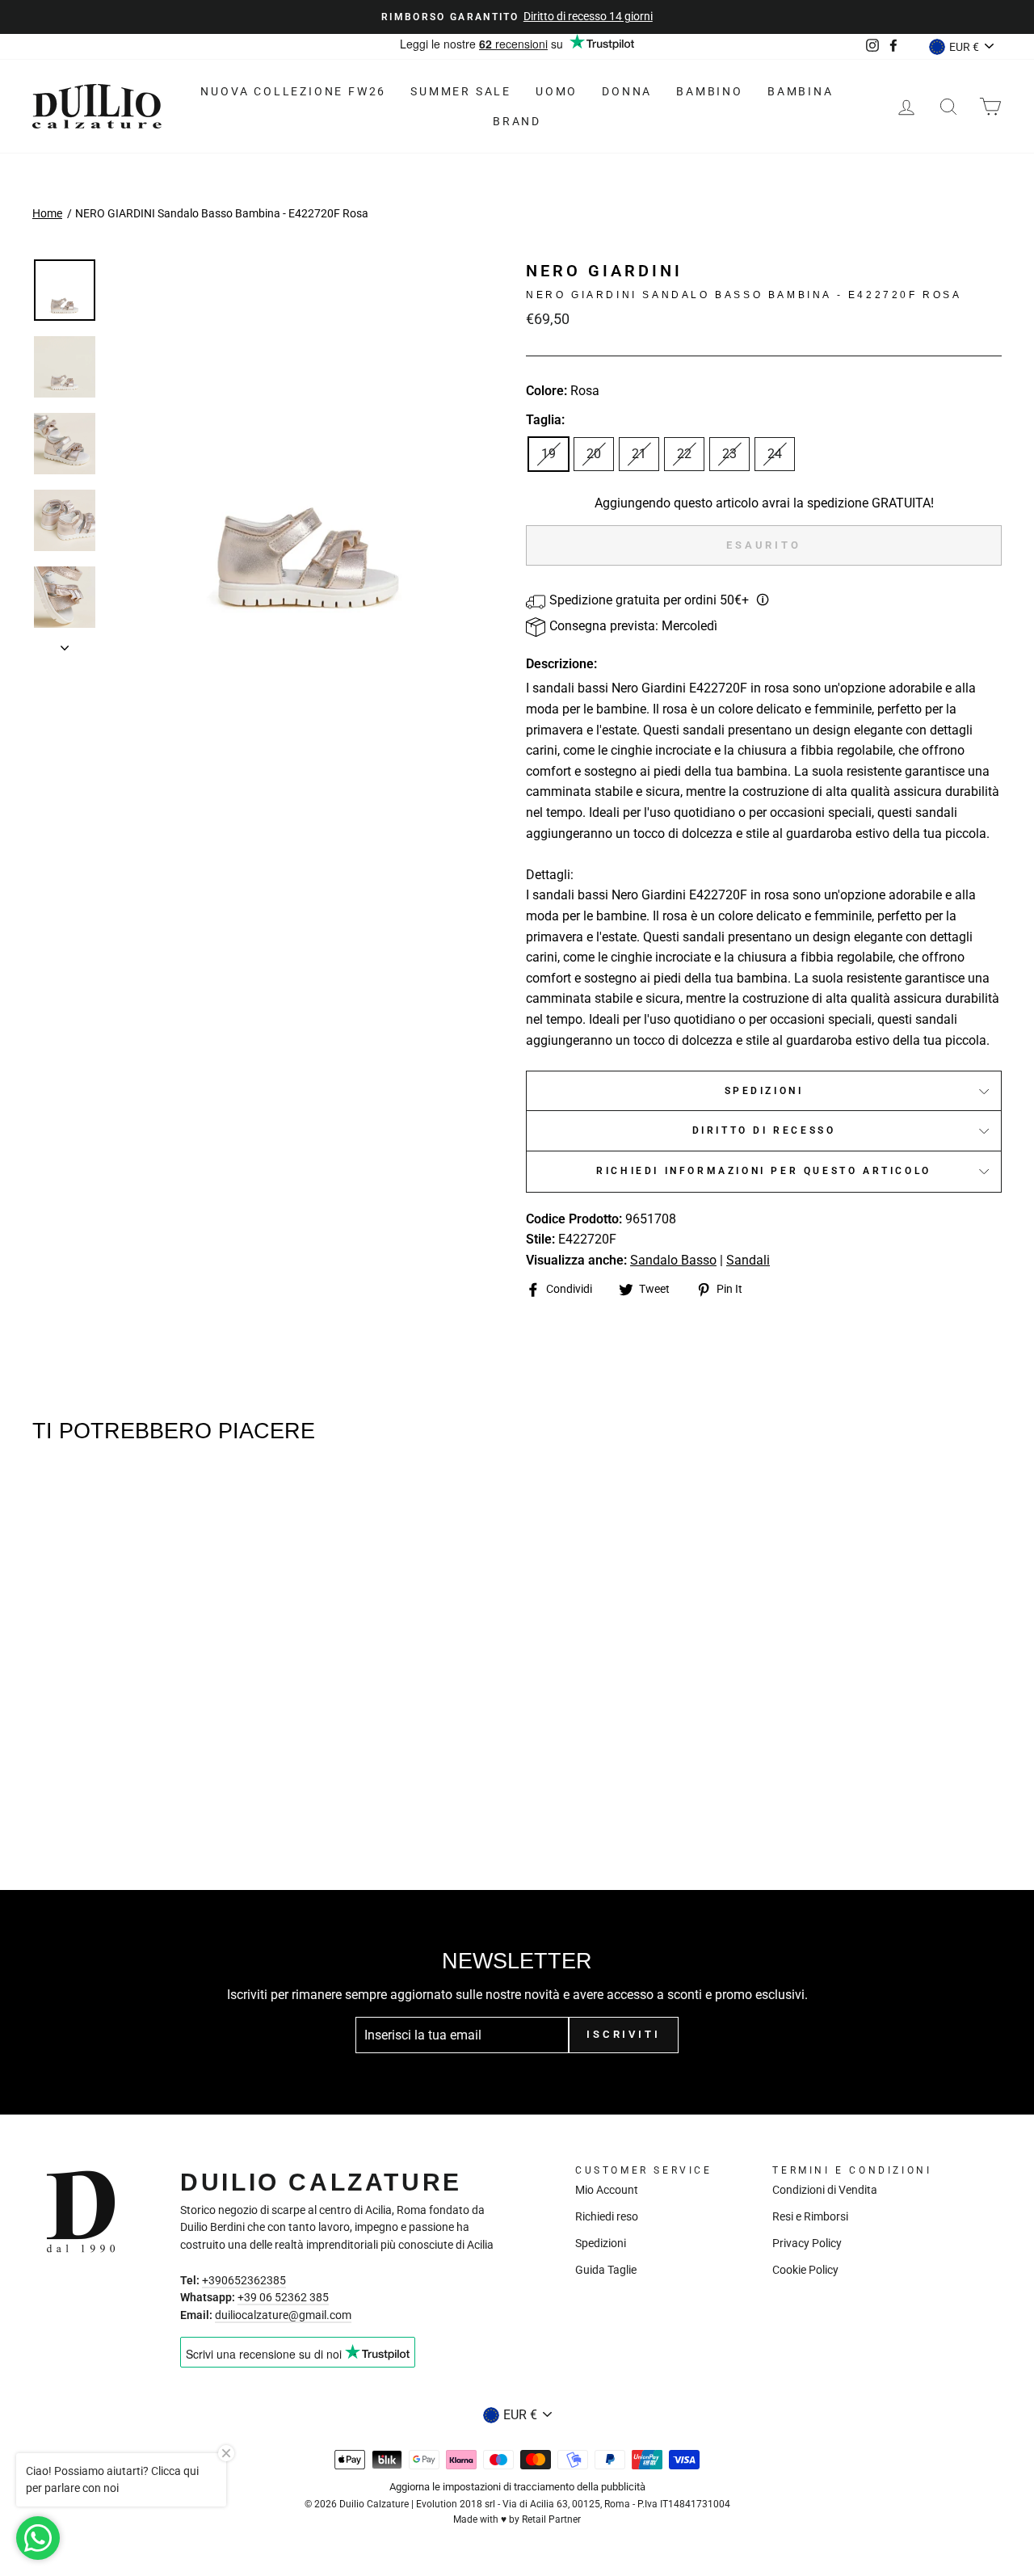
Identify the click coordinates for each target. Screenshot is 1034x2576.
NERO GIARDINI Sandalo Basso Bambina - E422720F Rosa (222, 213)
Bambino (710, 91)
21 (639, 454)
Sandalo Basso (673, 1260)
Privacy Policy (807, 2243)
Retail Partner (551, 2519)
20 (594, 454)
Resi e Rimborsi (810, 2216)
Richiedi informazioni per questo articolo (764, 1171)
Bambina (801, 91)
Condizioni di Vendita (825, 2190)
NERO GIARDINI (604, 271)
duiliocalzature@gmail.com (283, 2315)
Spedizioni (764, 1091)
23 (729, 454)
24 (775, 454)
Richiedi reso (607, 2216)
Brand (517, 121)
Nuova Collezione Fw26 (293, 91)
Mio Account (607, 2190)
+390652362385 (244, 2280)
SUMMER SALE (461, 91)
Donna (627, 91)
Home (47, 213)
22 (684, 454)
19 (549, 454)
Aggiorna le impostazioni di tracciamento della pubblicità (517, 2487)
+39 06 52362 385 (283, 2297)
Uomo (557, 91)
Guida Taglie (606, 2270)
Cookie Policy (805, 2270)
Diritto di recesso (764, 1130)
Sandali (748, 1260)
